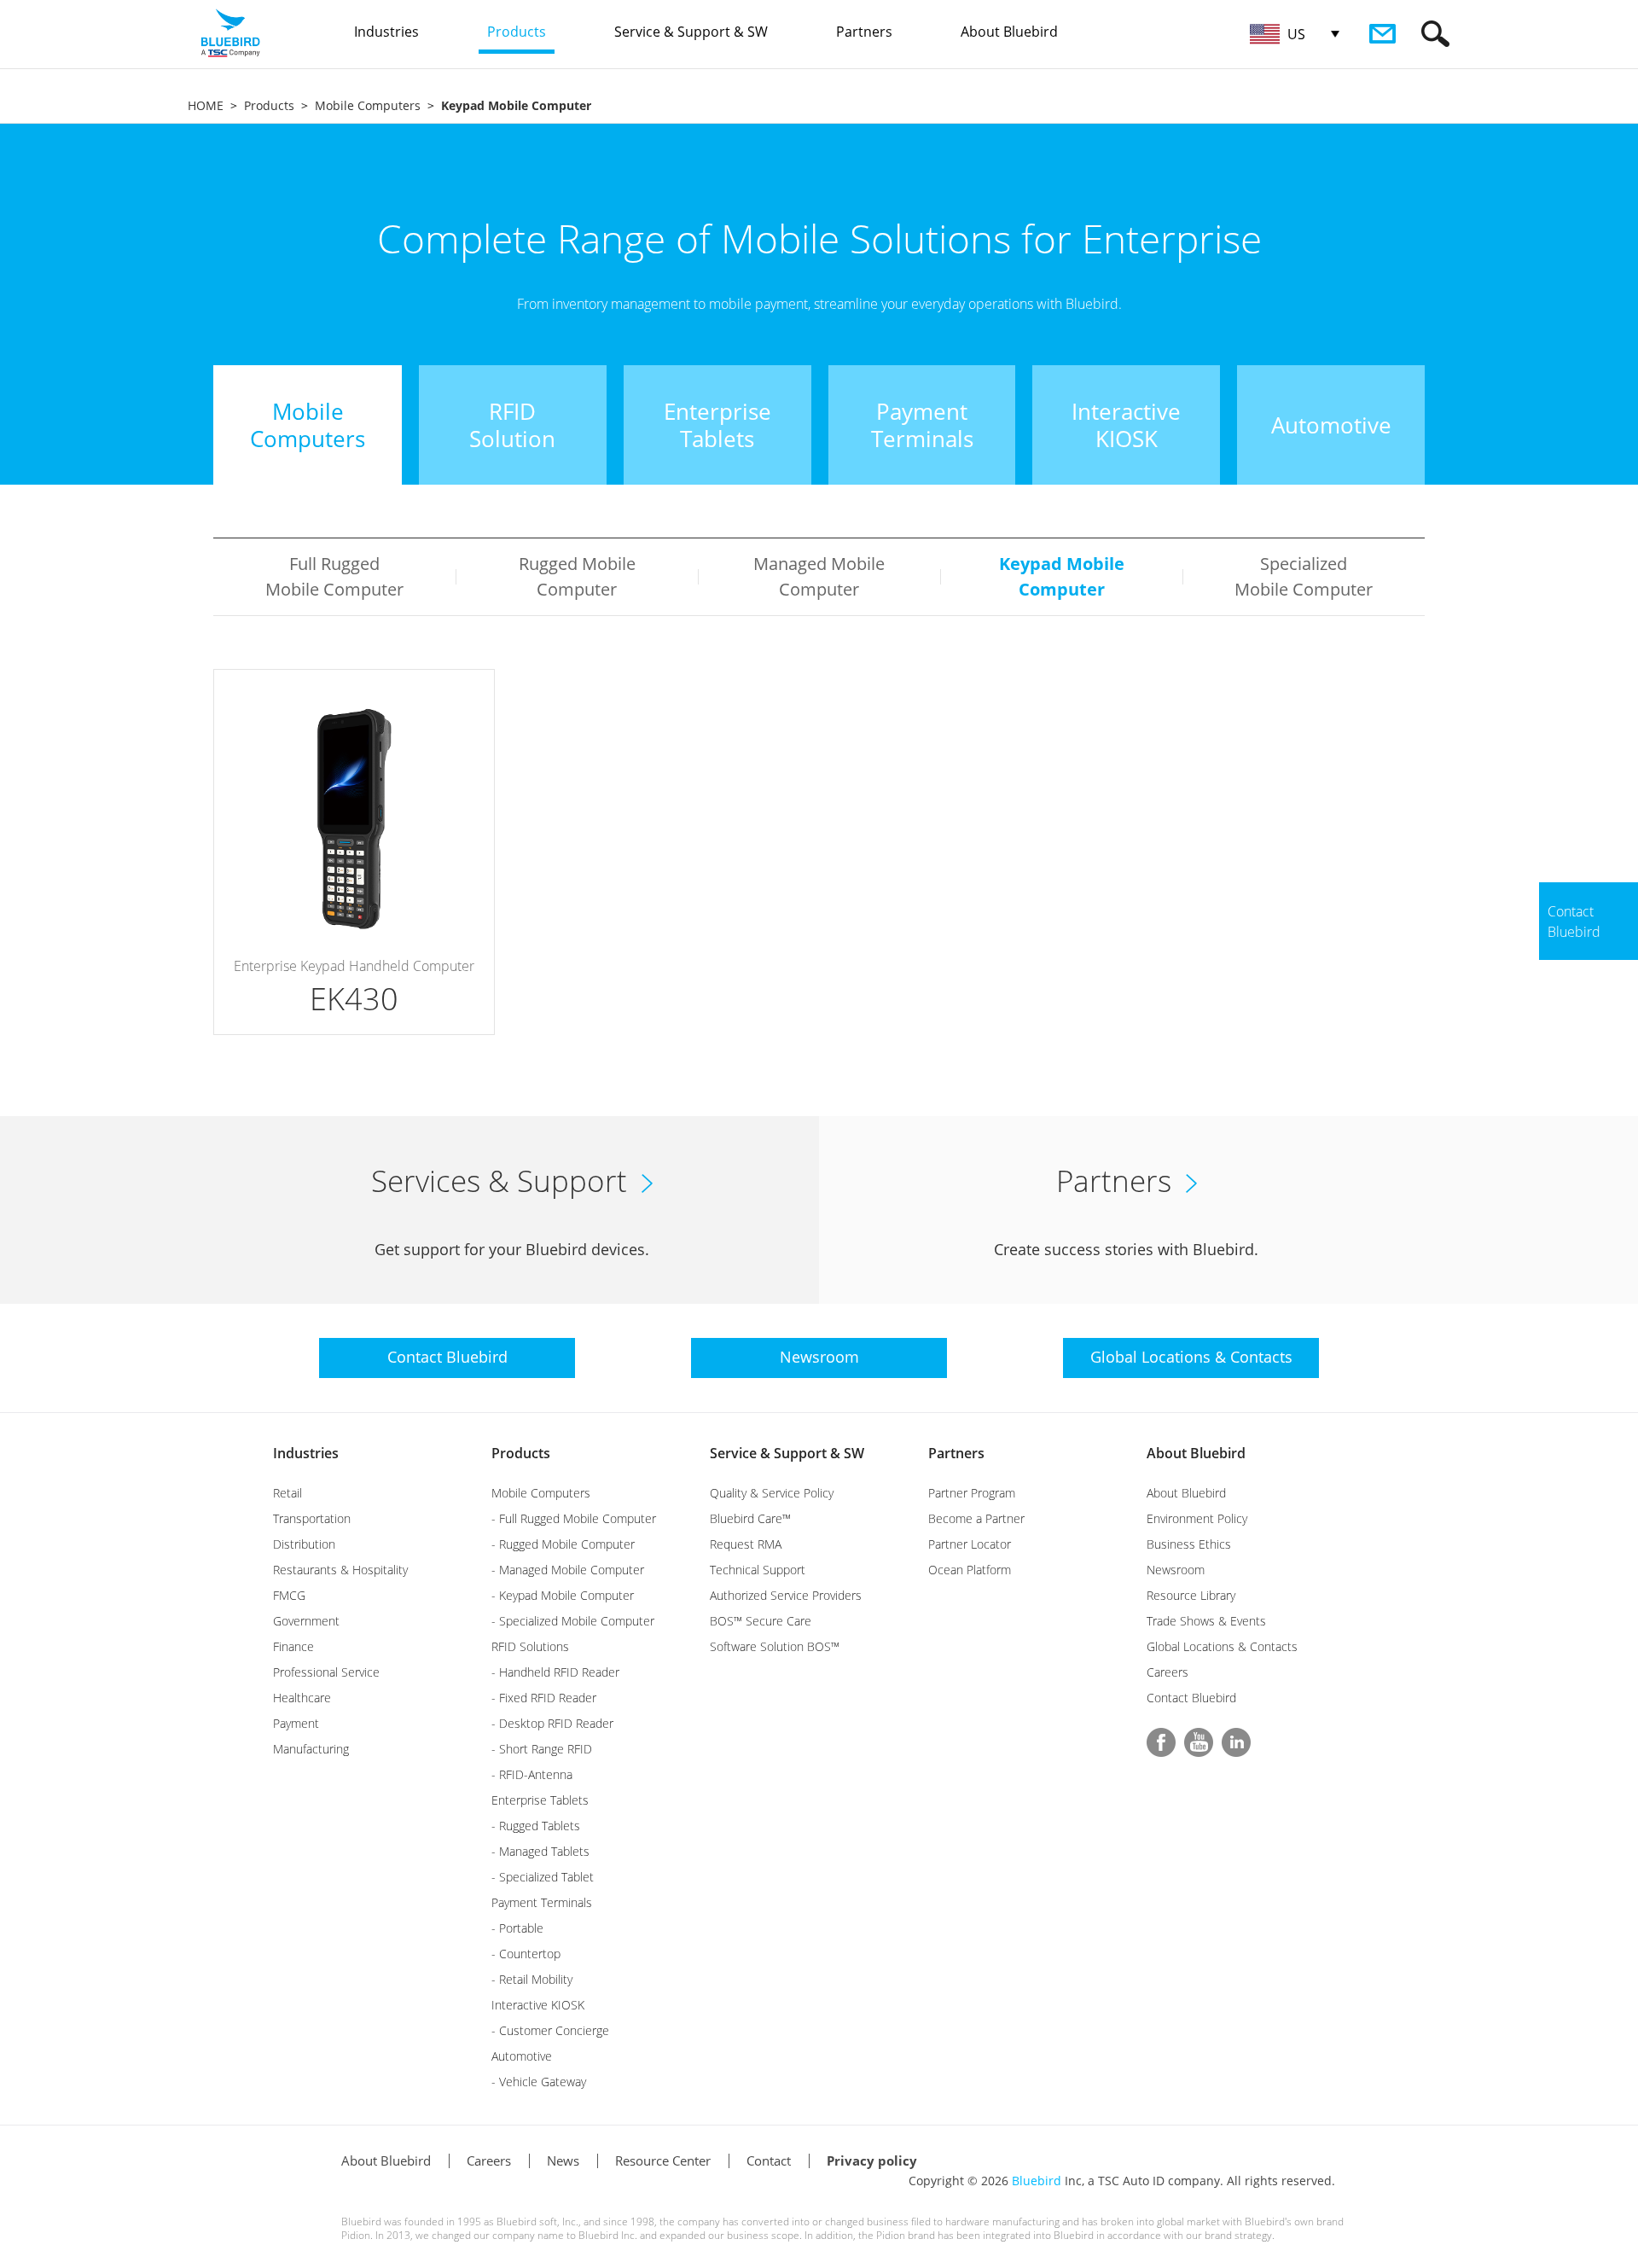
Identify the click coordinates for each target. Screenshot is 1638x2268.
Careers (1168, 1672)
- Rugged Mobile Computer (563, 1544)
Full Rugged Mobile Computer (334, 576)
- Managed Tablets (540, 1851)
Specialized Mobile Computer (1304, 576)
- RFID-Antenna (532, 1774)
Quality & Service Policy (772, 1493)
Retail (288, 1493)
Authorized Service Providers (786, 1595)
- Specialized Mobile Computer (573, 1621)
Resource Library (1191, 1595)
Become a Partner (976, 1518)
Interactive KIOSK (538, 2005)
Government (306, 1621)
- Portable (517, 1928)
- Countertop (526, 1954)
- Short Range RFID (542, 1749)
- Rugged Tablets (536, 1826)
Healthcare (302, 1698)
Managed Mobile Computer (819, 576)
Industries (306, 1453)
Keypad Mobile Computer (1062, 576)
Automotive (522, 2056)
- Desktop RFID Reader (552, 1723)
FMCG (289, 1595)
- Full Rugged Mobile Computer (574, 1518)
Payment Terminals (542, 1902)
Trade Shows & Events (1206, 1621)
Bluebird (1037, 2181)
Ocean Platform (970, 1570)
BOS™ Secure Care (761, 1621)
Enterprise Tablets (540, 1800)
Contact (769, 2160)
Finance (293, 1646)
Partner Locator (970, 1544)
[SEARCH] (1435, 34)
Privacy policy (872, 2160)
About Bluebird (1196, 1453)
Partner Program (972, 1493)
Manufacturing (311, 1749)
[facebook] (1161, 1742)
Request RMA (746, 1544)
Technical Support (758, 1570)
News (563, 2160)
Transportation (312, 1518)
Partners (956, 1453)
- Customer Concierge (550, 2030)
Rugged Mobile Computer (577, 576)
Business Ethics (1189, 1544)
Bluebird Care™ (750, 1518)
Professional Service (326, 1672)
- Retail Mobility (532, 1979)
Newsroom (1176, 1570)
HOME (206, 105)
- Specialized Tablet (543, 1877)
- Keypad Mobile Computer (563, 1595)
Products (269, 105)
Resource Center (663, 2160)
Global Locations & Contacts (1222, 1646)
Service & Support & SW (787, 1453)
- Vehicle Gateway (539, 2082)
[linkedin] (1236, 1742)
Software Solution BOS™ (775, 1646)
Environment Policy (1197, 1518)
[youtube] (1199, 1742)
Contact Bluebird (1191, 1698)
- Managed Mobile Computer (568, 1570)
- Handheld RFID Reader (555, 1672)
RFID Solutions (530, 1646)
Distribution (304, 1544)
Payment (296, 1723)
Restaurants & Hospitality (340, 1570)
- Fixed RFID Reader (544, 1698)
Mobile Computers (368, 105)
